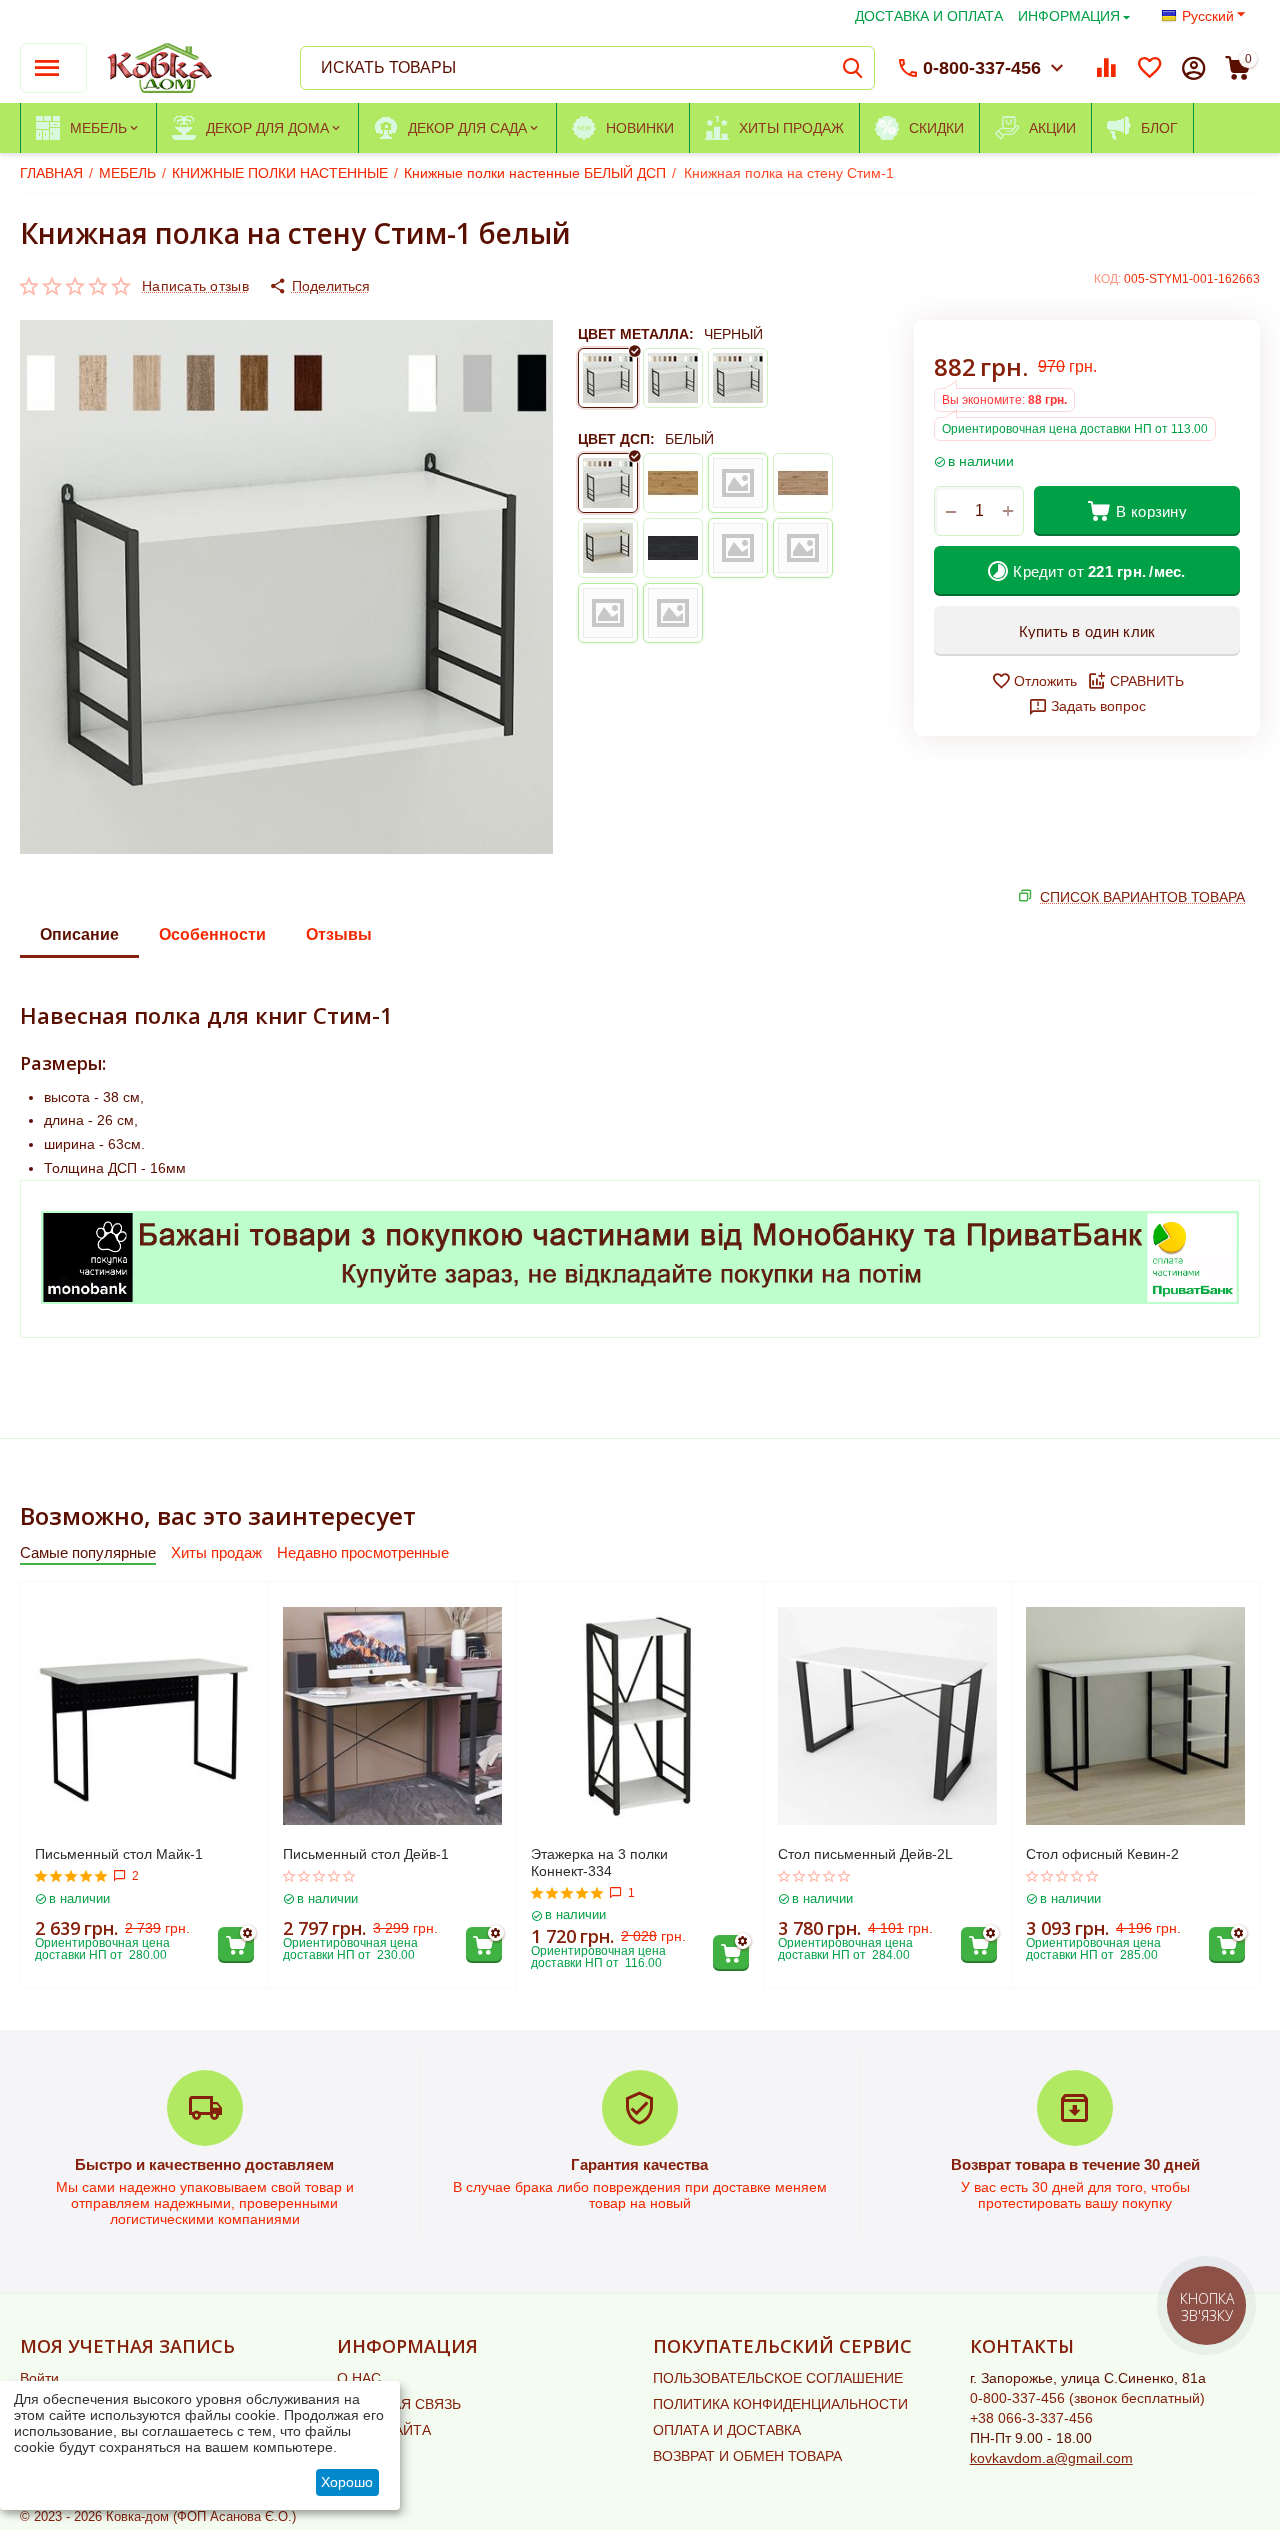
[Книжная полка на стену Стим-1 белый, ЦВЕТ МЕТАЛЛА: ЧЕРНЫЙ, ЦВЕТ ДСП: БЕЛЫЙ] (286, 587)
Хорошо (347, 2482)
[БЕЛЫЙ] (673, 378)
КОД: (1107, 279)
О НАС (359, 2378)
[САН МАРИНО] (803, 483)
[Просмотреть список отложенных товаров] (1150, 68)
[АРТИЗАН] (673, 483)
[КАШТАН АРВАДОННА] (673, 548)
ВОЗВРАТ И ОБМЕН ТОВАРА (747, 2456)
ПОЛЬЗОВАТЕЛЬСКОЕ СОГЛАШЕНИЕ (778, 2378)
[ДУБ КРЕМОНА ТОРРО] (608, 613)
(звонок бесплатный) (1087, 2398)
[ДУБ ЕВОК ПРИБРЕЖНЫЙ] (803, 548)
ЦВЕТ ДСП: (616, 439)
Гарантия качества (639, 2164)
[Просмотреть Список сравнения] (1106, 68)
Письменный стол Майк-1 (119, 1854)
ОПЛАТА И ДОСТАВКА (727, 2430)
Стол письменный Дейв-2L (865, 1854)
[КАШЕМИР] (738, 548)
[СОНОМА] (608, 548)
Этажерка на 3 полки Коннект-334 (599, 1862)
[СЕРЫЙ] (738, 378)
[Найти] (853, 68)
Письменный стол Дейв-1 (366, 1854)
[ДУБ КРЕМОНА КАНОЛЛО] (673, 613)
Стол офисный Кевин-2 (1102, 1854)
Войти (39, 2378)
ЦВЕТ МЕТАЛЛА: (636, 334)
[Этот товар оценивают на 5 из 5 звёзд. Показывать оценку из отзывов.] (71, 1876)
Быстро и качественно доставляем (204, 2164)
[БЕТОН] (738, 483)
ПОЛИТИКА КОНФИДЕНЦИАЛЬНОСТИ (780, 2404)
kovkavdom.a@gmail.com (1051, 2458)
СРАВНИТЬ (1147, 681)
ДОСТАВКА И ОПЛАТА (929, 16)
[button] (319, 286)
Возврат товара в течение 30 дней (1075, 2164)
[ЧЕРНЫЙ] (608, 378)
